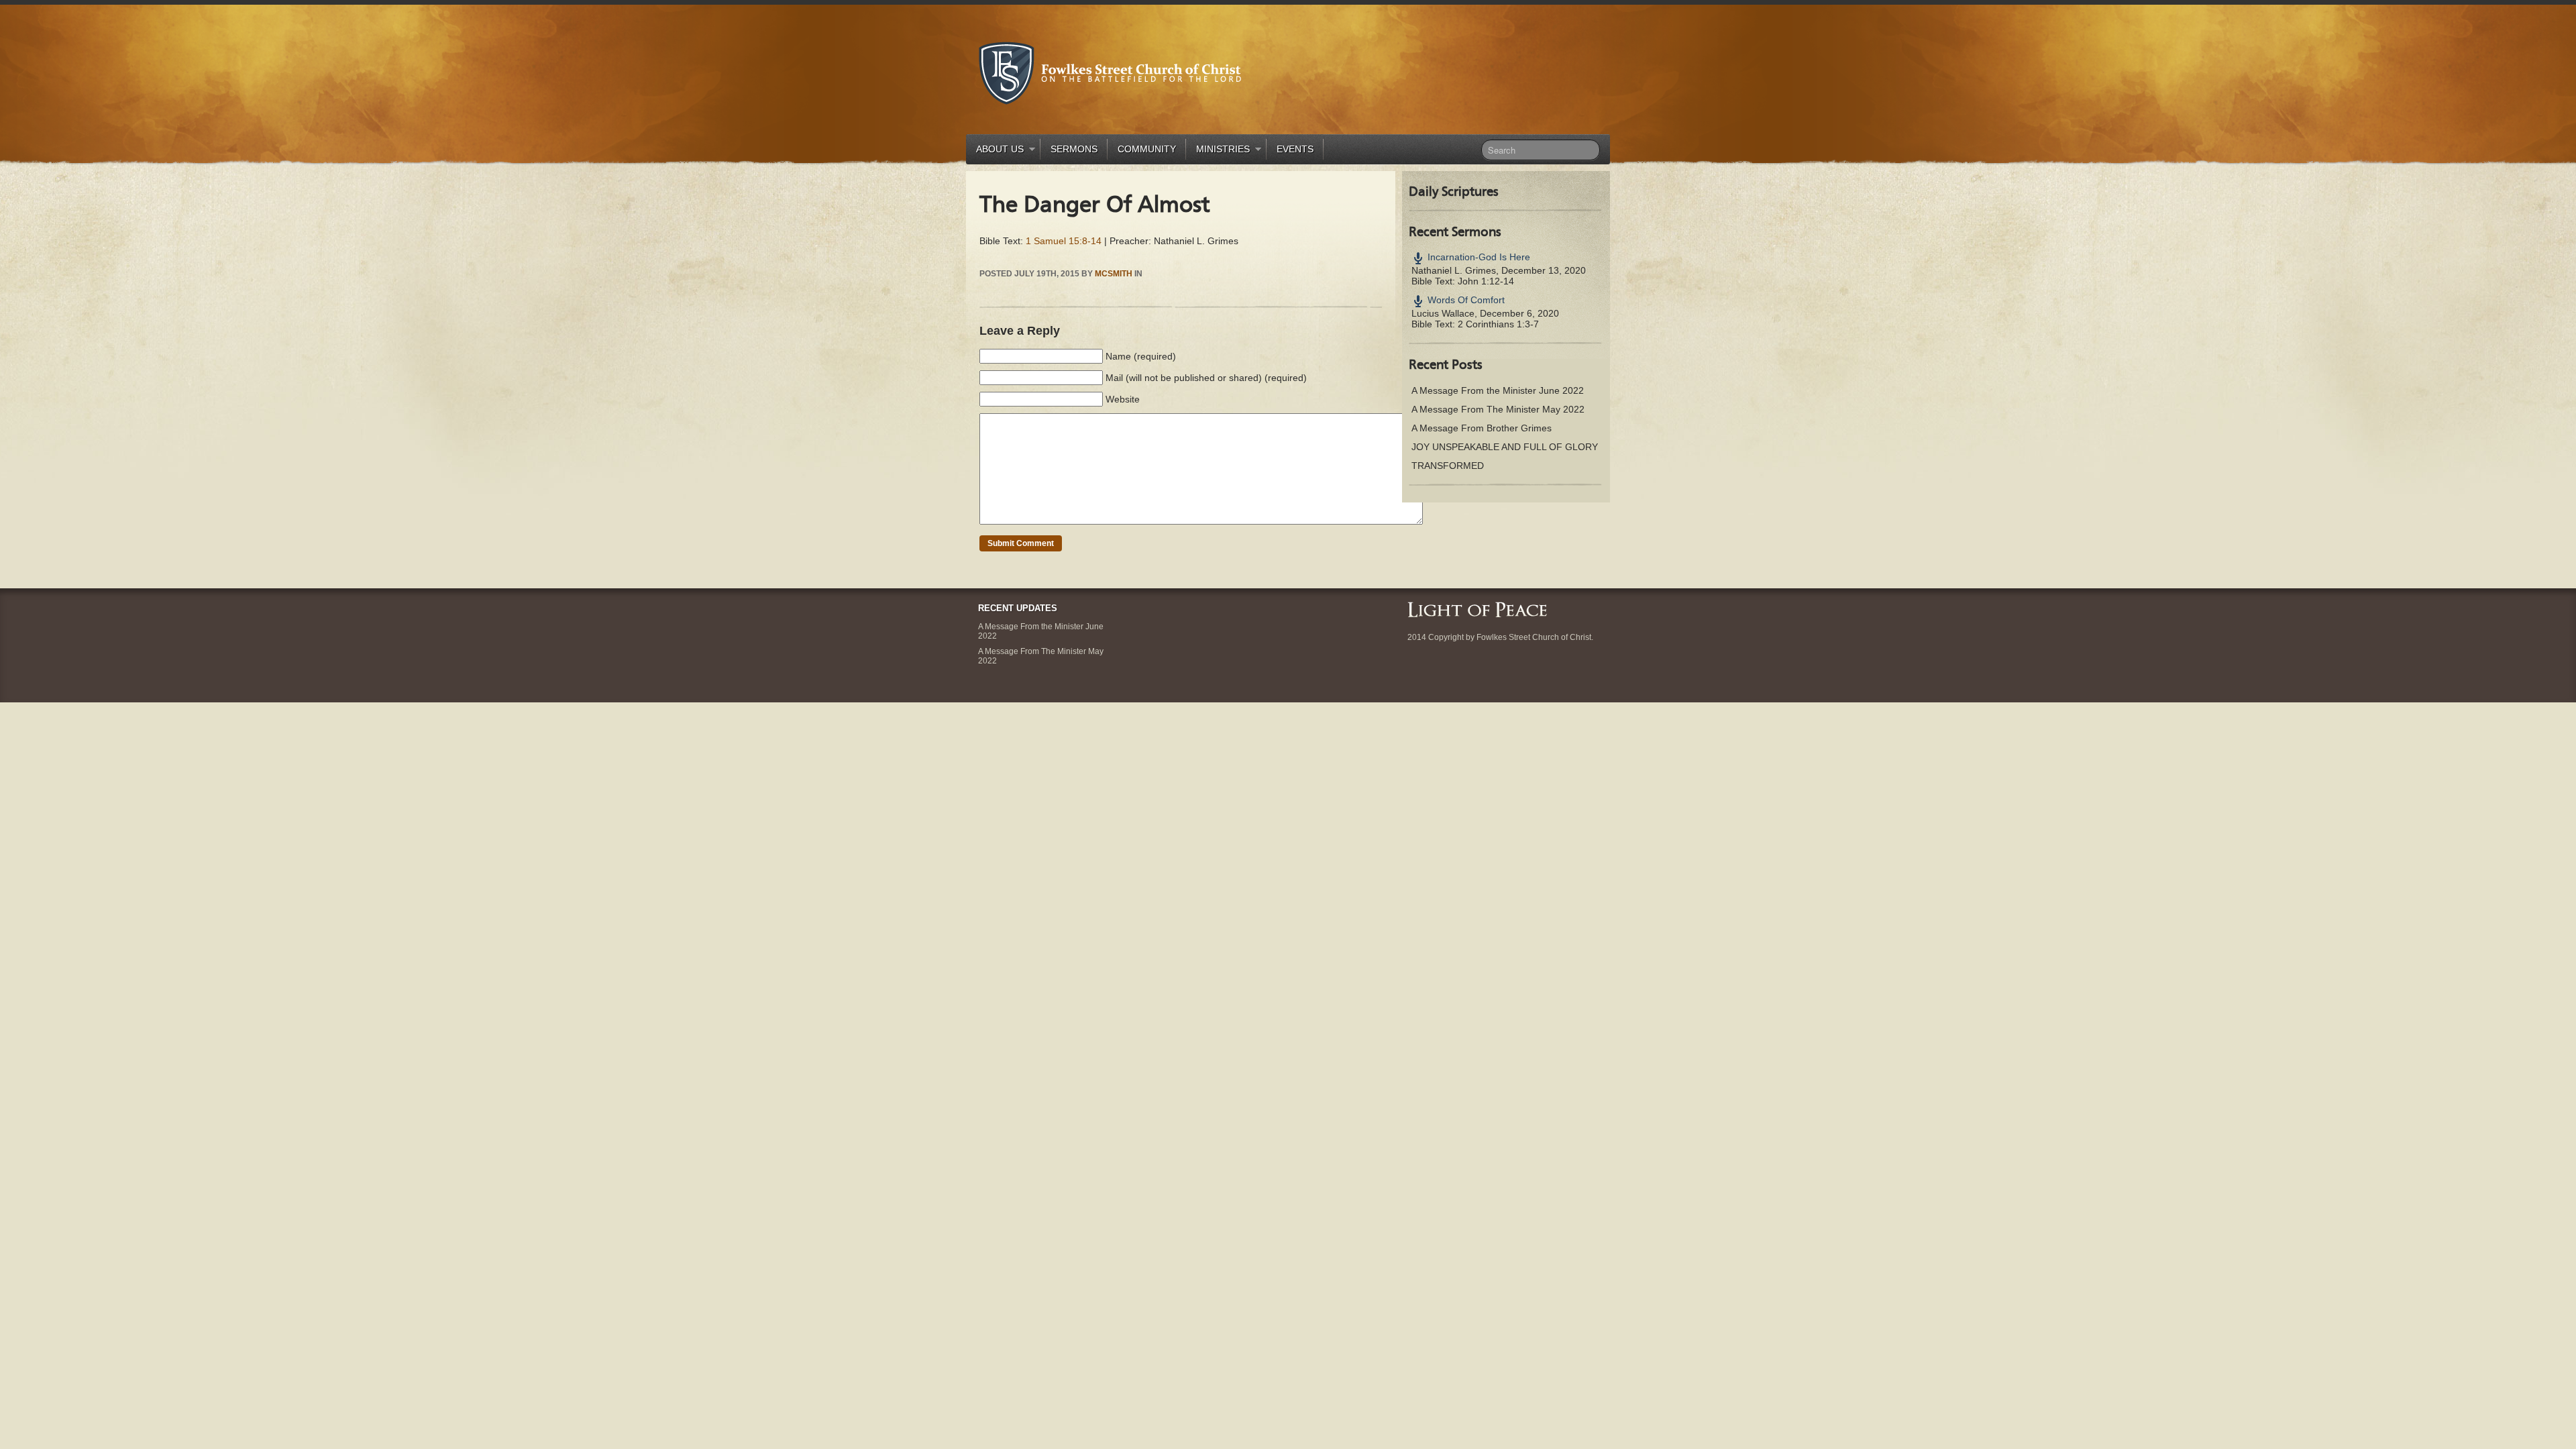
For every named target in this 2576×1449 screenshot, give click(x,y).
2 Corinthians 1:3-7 (1498, 324)
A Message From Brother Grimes (1482, 428)
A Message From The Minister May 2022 (1498, 409)
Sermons (1074, 149)
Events (1295, 149)
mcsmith (1114, 274)
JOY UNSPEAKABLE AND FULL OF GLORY (1505, 447)
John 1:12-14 (1486, 281)
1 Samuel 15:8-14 (1064, 241)
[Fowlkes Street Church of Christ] (1110, 72)
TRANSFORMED (1448, 466)
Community (1147, 149)
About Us (995, 151)
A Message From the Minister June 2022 (1498, 390)
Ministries (1218, 151)
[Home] (1477, 609)
